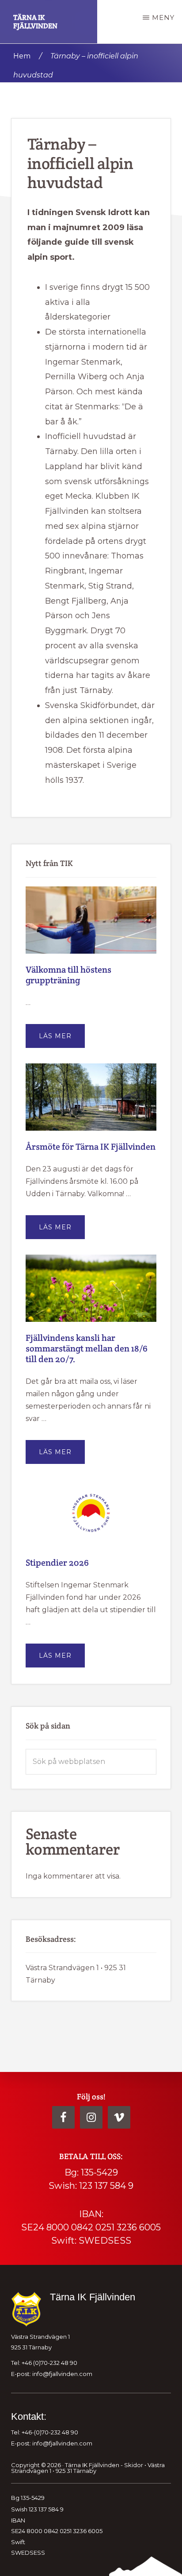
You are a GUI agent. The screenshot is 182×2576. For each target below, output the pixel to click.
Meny (163, 17)
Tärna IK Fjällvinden (35, 22)
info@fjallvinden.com (62, 2374)
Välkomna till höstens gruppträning (68, 975)
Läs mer (62, 1040)
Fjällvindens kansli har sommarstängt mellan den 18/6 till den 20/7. (87, 1348)
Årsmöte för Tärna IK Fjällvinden (91, 1147)
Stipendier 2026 (57, 1563)
